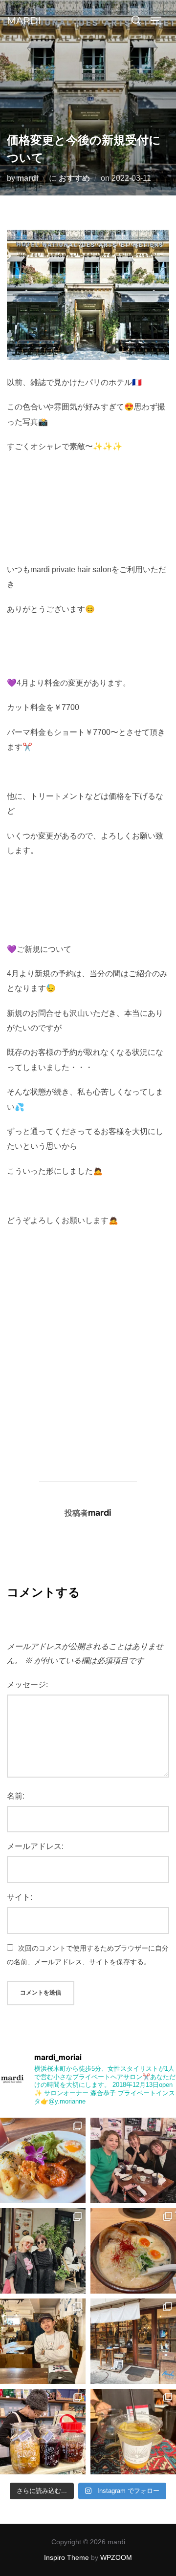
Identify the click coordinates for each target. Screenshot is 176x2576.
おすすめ (74, 178)
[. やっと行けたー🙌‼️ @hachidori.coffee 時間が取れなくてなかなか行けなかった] (43, 2432)
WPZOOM (116, 2557)
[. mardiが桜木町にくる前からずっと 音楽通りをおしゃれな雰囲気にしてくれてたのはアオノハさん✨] (133, 2341)
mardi (24, 21)
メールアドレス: (35, 1846)
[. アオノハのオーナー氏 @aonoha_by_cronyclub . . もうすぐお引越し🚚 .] (43, 2341)
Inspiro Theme (66, 2557)
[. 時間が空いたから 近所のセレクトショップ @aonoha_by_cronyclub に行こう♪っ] (133, 2432)
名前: (16, 1796)
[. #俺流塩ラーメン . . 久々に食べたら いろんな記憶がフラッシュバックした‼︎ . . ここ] (133, 2251)
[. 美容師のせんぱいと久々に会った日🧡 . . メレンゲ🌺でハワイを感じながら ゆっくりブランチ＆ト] (43, 2160)
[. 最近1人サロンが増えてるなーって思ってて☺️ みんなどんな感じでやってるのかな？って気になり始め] (133, 2160)
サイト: (20, 1897)
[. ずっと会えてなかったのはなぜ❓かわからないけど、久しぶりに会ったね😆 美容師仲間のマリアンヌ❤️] (43, 2251)
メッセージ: (27, 1685)
